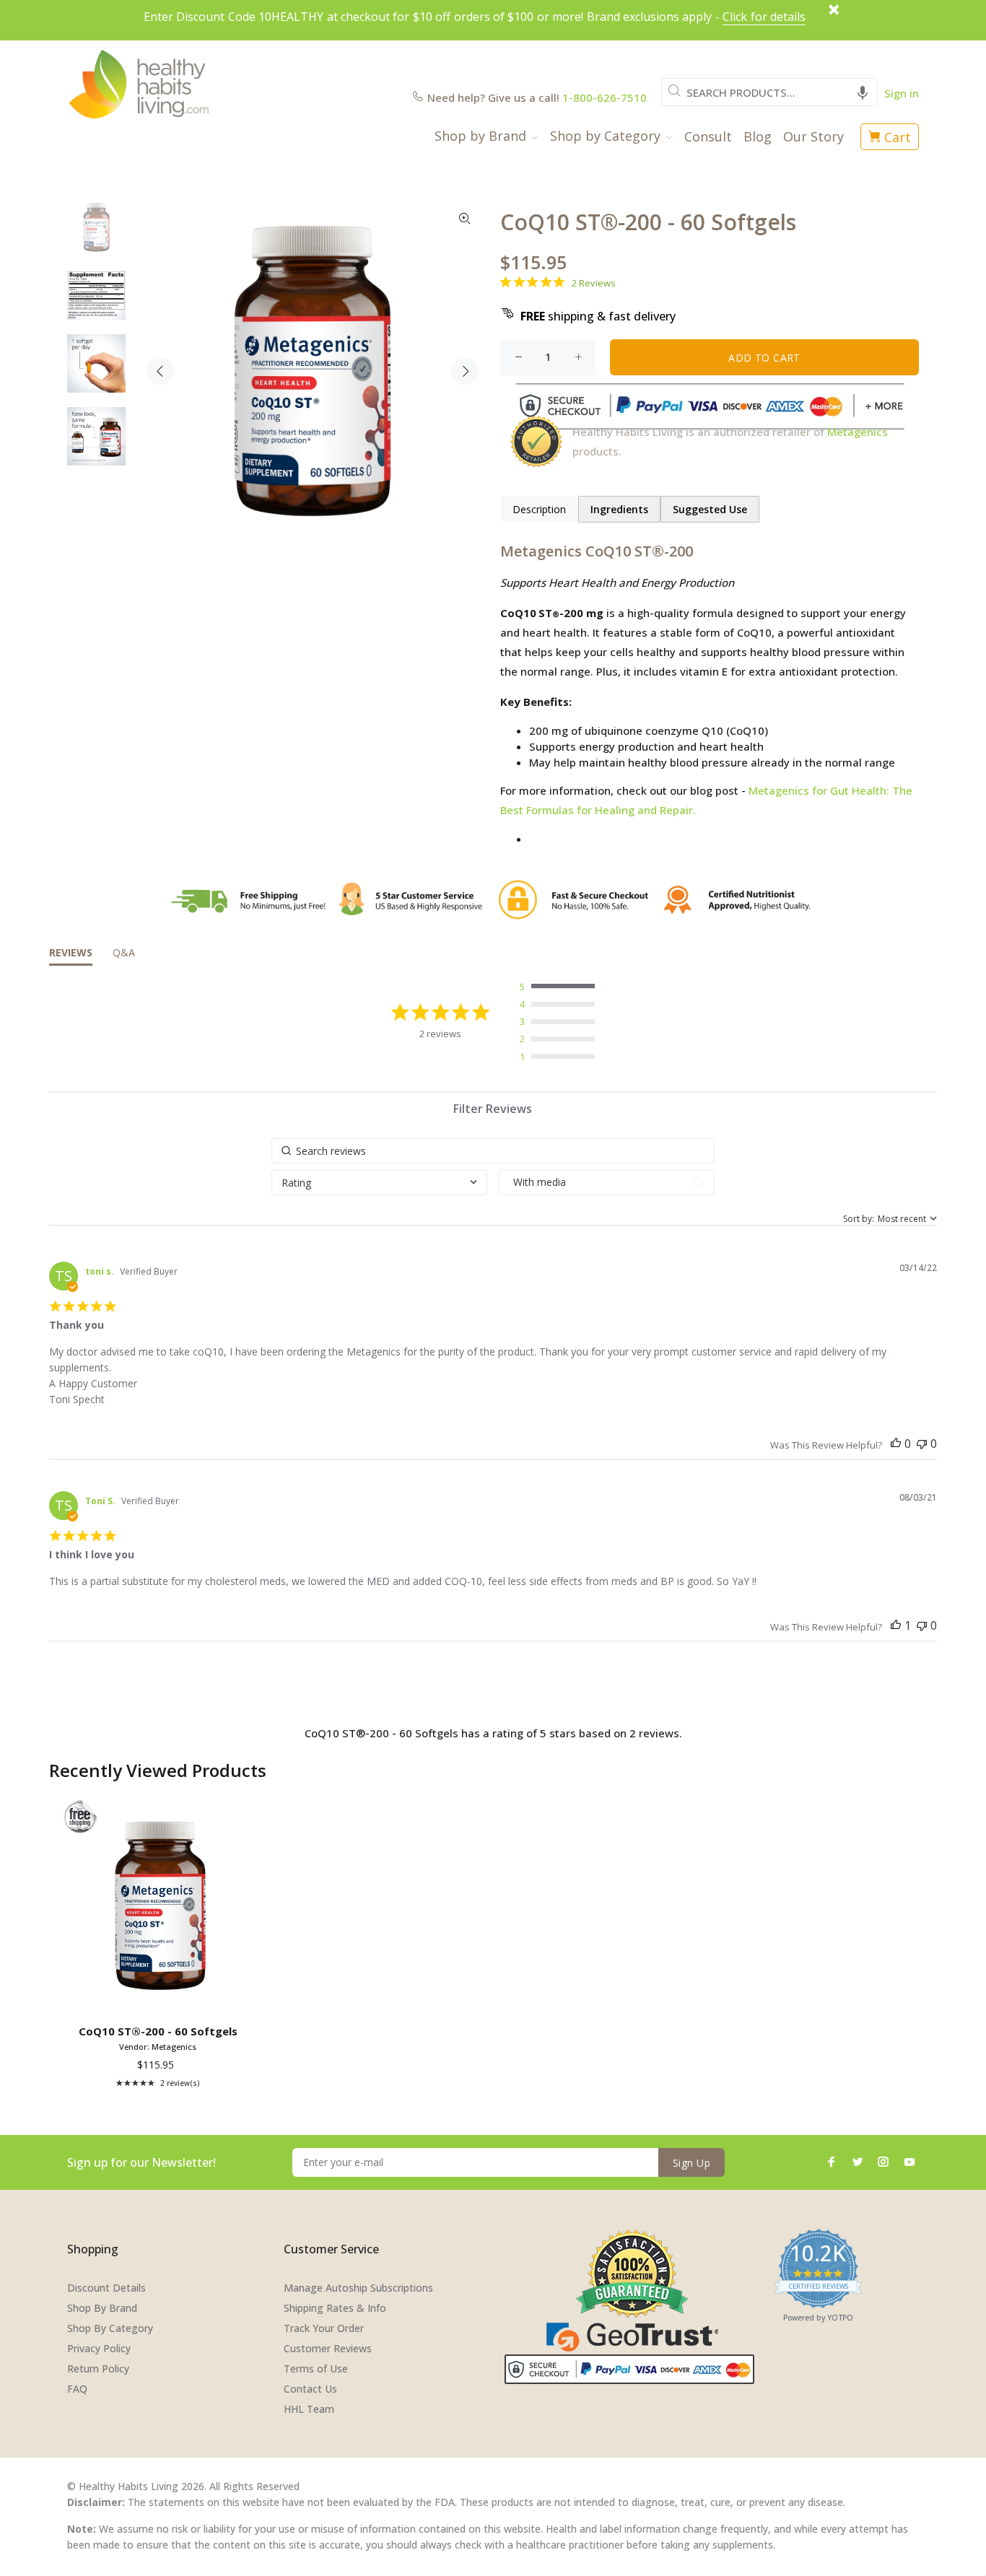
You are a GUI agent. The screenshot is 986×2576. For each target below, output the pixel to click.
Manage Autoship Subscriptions (358, 2288)
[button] (863, 92)
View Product (161, 1998)
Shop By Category (110, 2328)
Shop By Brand (102, 2308)
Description (539, 509)
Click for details (764, 17)
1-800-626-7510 (605, 97)
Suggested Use (710, 509)
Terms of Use (316, 2368)
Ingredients (619, 509)
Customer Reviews (328, 2348)
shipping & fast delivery (598, 316)
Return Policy (98, 2368)
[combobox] (769, 92)
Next (465, 371)
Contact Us (310, 2389)
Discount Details (106, 2288)
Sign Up (691, 2163)
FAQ (77, 2389)
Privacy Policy (99, 2348)
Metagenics (858, 432)
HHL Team (309, 2409)
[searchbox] (493, 1151)
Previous (160, 371)
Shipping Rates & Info (335, 2308)
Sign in (902, 93)
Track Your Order (324, 2328)
